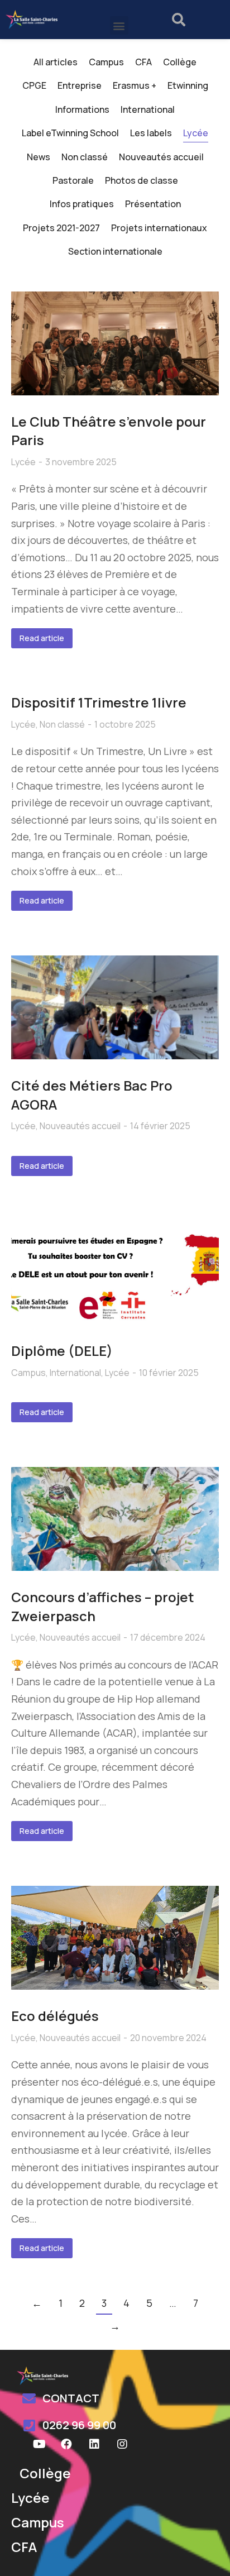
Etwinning (188, 85)
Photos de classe (142, 180)
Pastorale (73, 180)
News (39, 157)
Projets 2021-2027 (61, 228)
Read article (42, 638)
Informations (82, 109)
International (148, 109)
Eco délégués (55, 2016)
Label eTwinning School (70, 133)
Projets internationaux (159, 228)
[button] (119, 25)
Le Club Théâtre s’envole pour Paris (109, 431)
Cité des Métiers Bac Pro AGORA (92, 1095)
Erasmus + (135, 85)
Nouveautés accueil (161, 157)
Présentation (153, 204)
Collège (180, 62)
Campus (106, 62)
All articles (56, 62)
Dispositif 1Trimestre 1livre (99, 702)
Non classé (85, 157)
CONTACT (71, 2398)
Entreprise (80, 85)
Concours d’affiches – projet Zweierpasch (103, 1606)
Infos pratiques (82, 204)
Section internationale (115, 251)
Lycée (196, 133)
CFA (143, 62)
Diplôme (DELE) (62, 1351)
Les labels (151, 133)
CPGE (34, 85)
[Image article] (115, 343)
